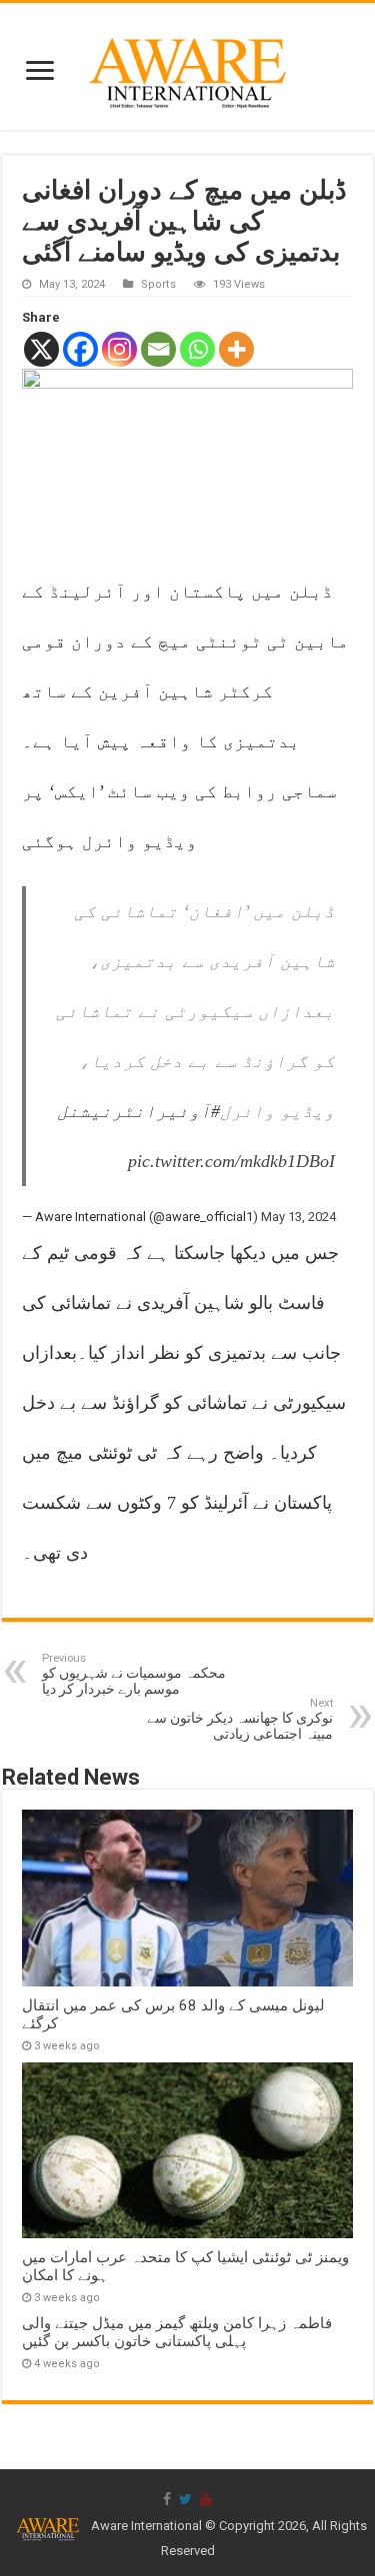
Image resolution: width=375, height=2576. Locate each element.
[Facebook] (80, 349)
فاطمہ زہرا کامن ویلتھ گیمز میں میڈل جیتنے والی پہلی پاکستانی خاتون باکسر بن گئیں (177, 2332)
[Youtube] (206, 2499)
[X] (41, 349)
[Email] (158, 349)
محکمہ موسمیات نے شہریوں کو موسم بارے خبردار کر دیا (134, 1674)
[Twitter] (185, 2499)
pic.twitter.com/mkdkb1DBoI (231, 1161)
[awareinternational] (188, 63)
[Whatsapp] (197, 349)
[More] (236, 349)
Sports (158, 284)
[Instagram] (119, 349)
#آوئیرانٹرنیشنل (138, 1111)
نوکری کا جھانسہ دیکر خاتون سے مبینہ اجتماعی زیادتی (240, 1719)
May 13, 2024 (298, 1217)
